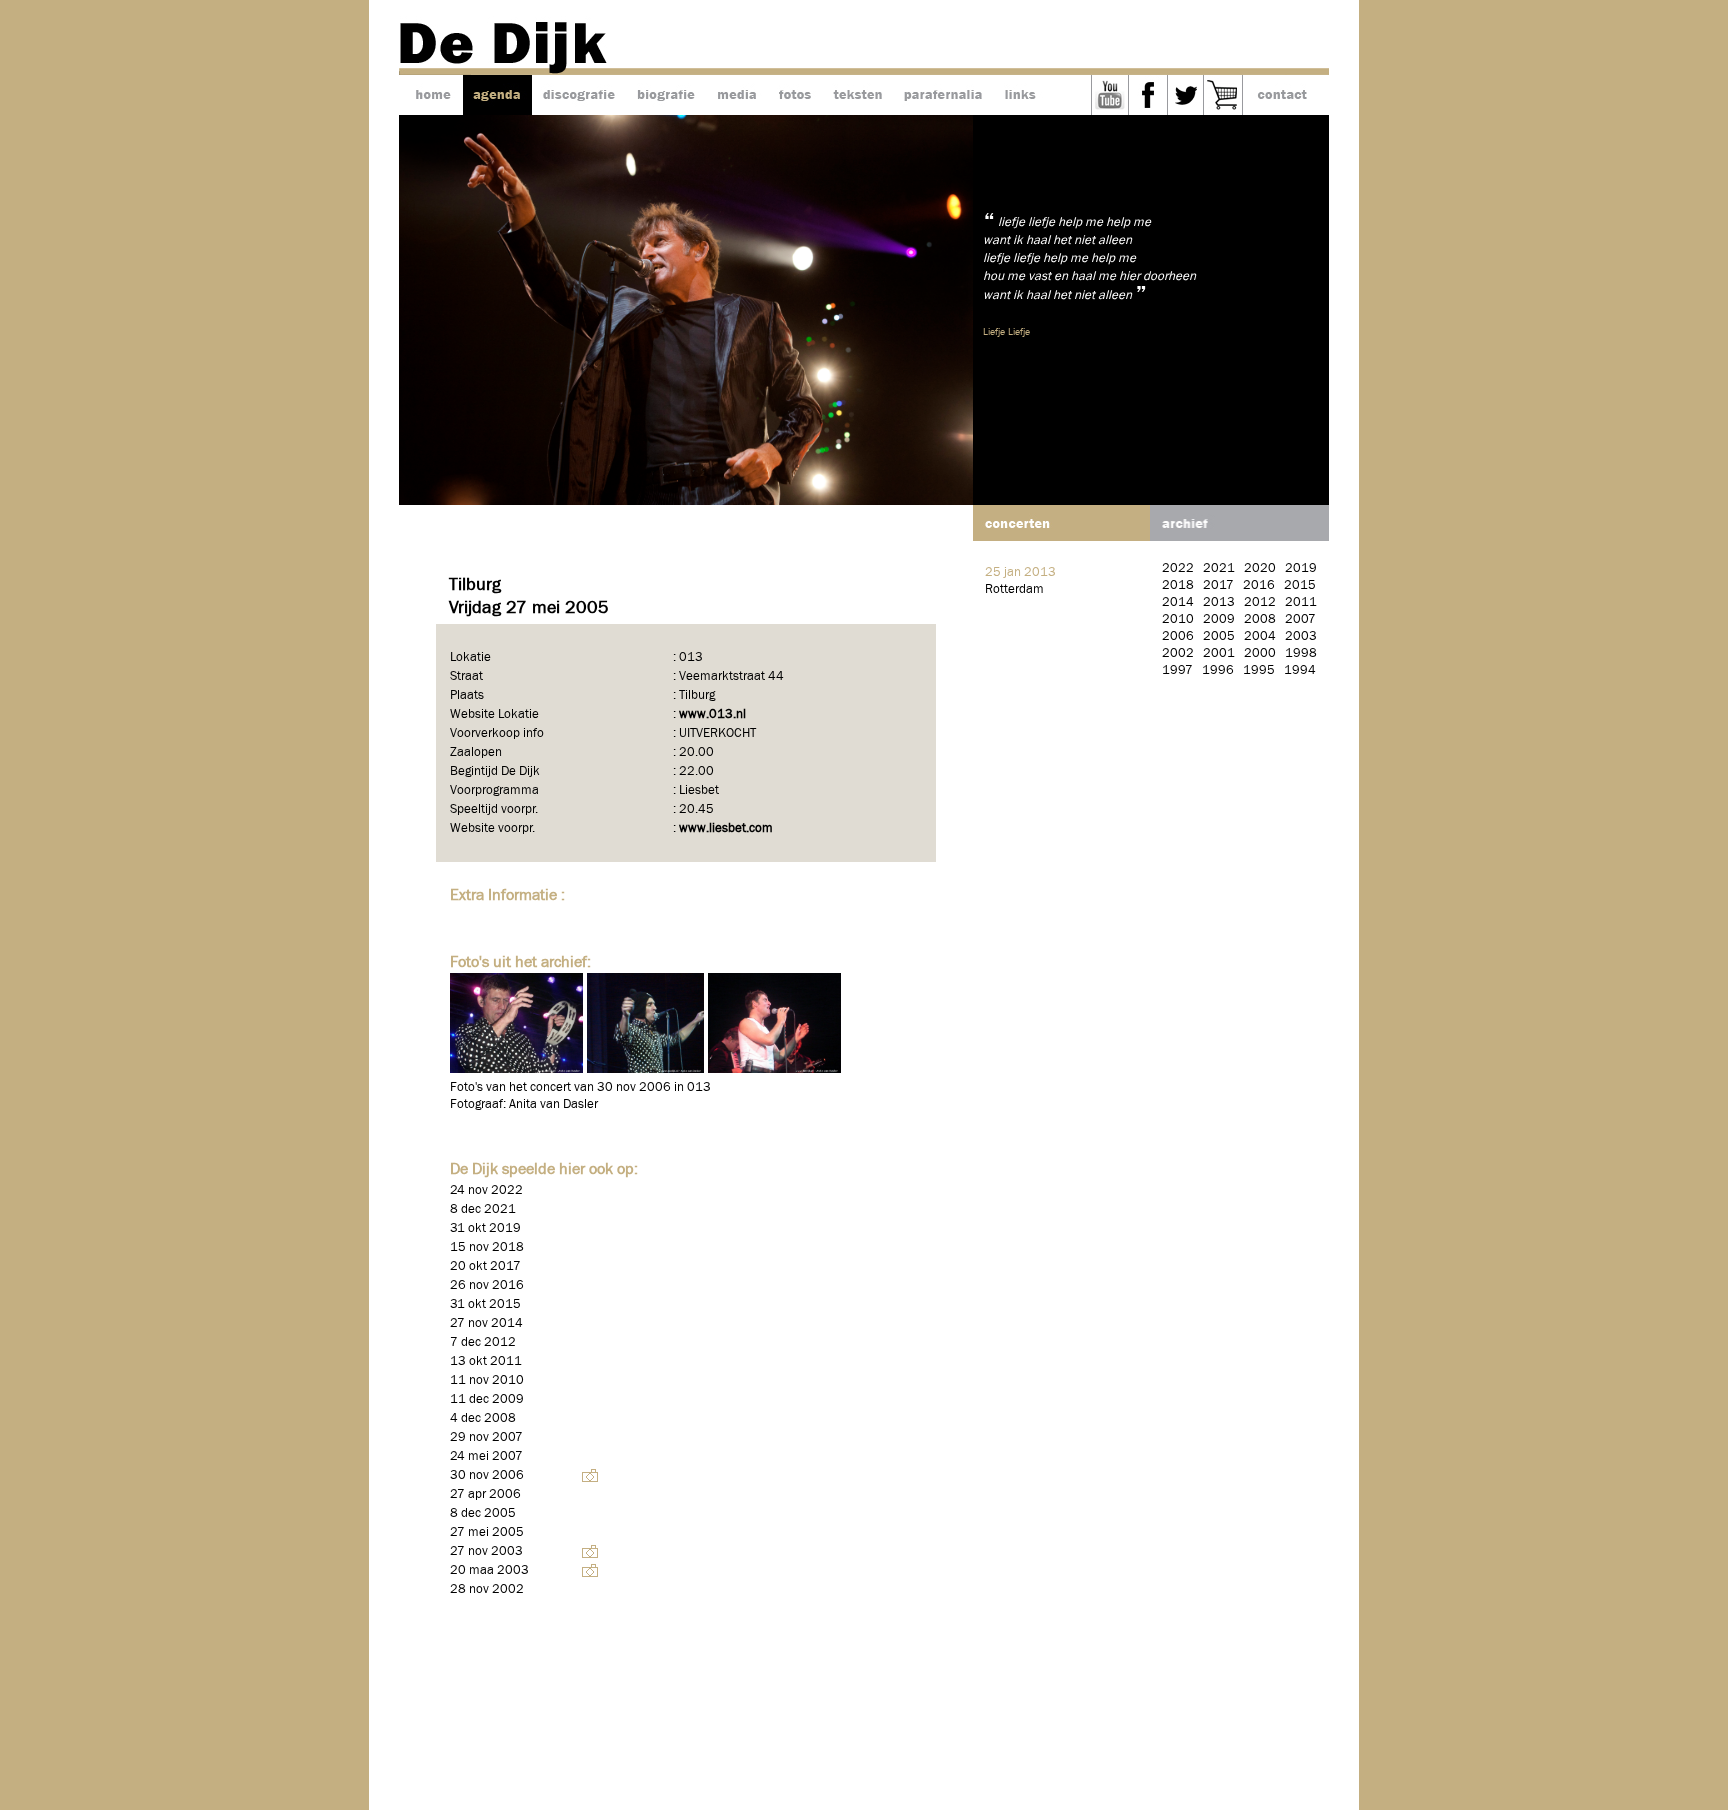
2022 (1178, 568)
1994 (1300, 670)
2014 (1178, 602)
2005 (1219, 636)
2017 (1218, 585)
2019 (1301, 568)
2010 (1178, 619)
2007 (1300, 619)
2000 (1260, 653)
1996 (1218, 670)
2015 (1300, 585)
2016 (1259, 585)
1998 (1301, 653)
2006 (1178, 636)
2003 (1301, 636)
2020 (1260, 568)
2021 (1219, 568)
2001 (1219, 653)
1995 (1259, 670)
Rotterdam (1014, 589)
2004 (1260, 636)
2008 (1260, 619)
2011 (1301, 602)
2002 (1178, 653)
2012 (1260, 602)
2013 (1219, 602)
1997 (1177, 670)
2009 (1219, 619)
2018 (1178, 585)
